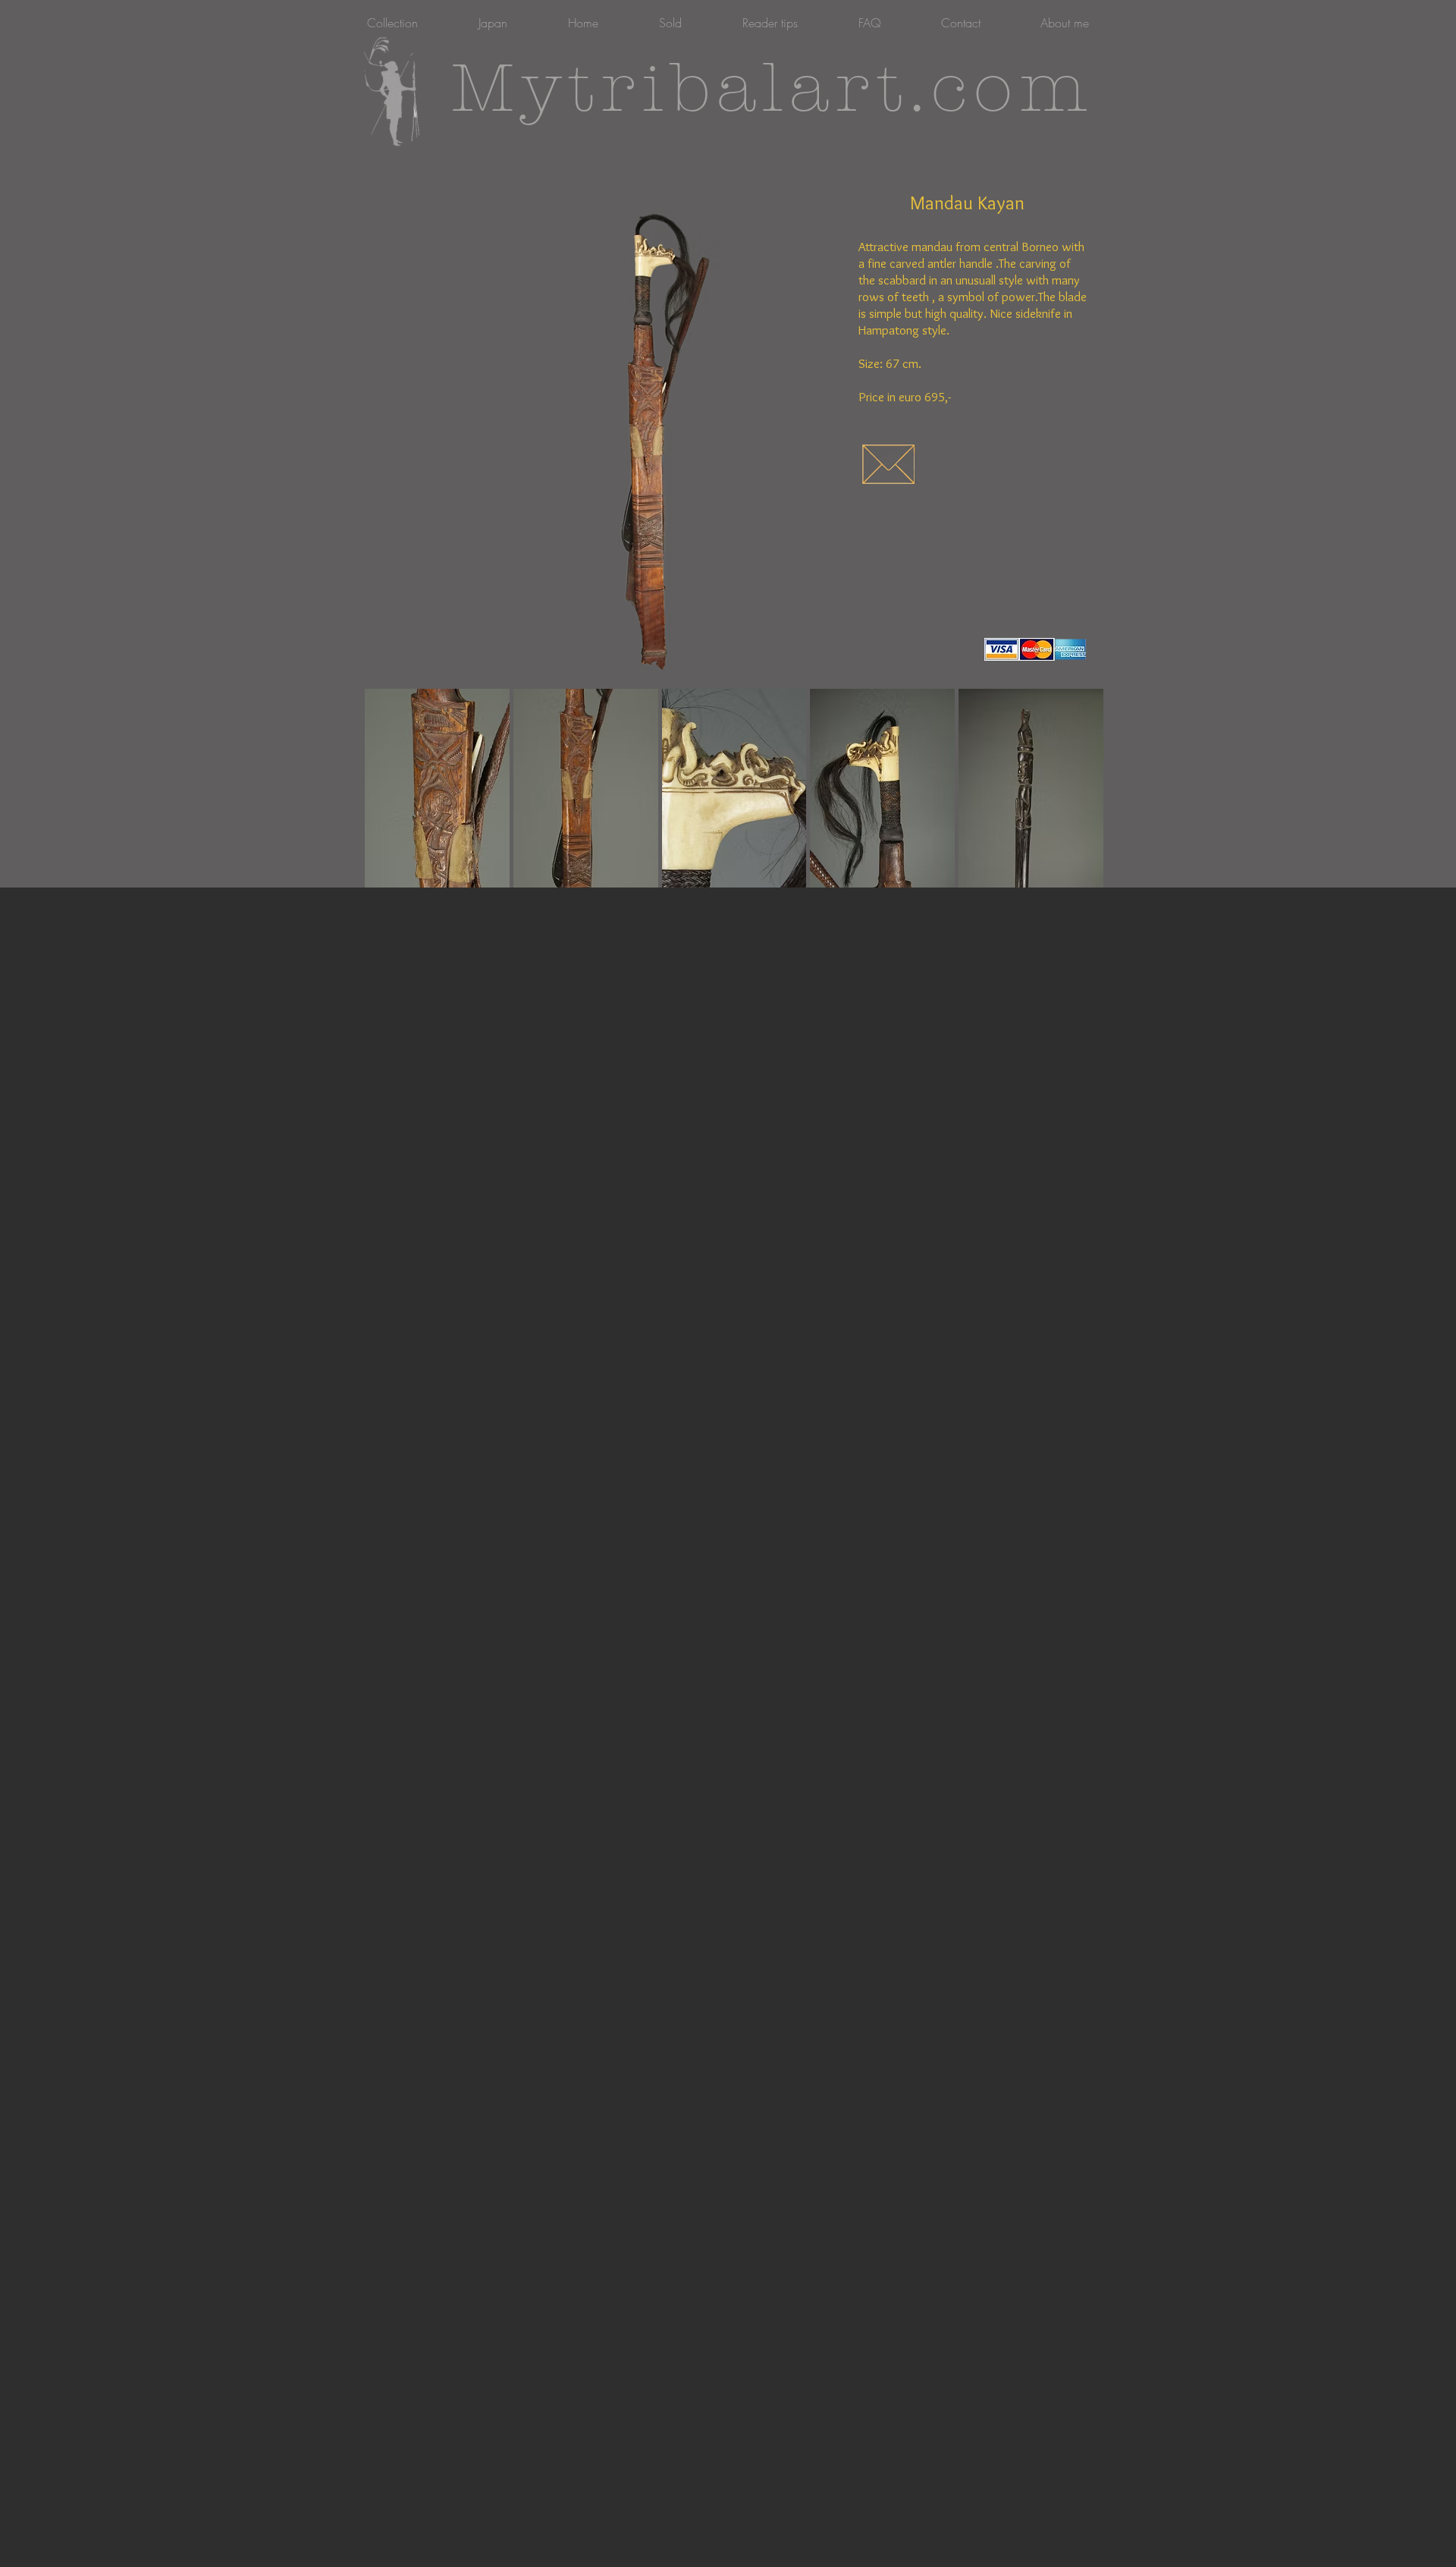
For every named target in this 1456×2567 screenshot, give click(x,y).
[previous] (397, 801)
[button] (437, 788)
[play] (1072, 875)
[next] (1071, 801)
